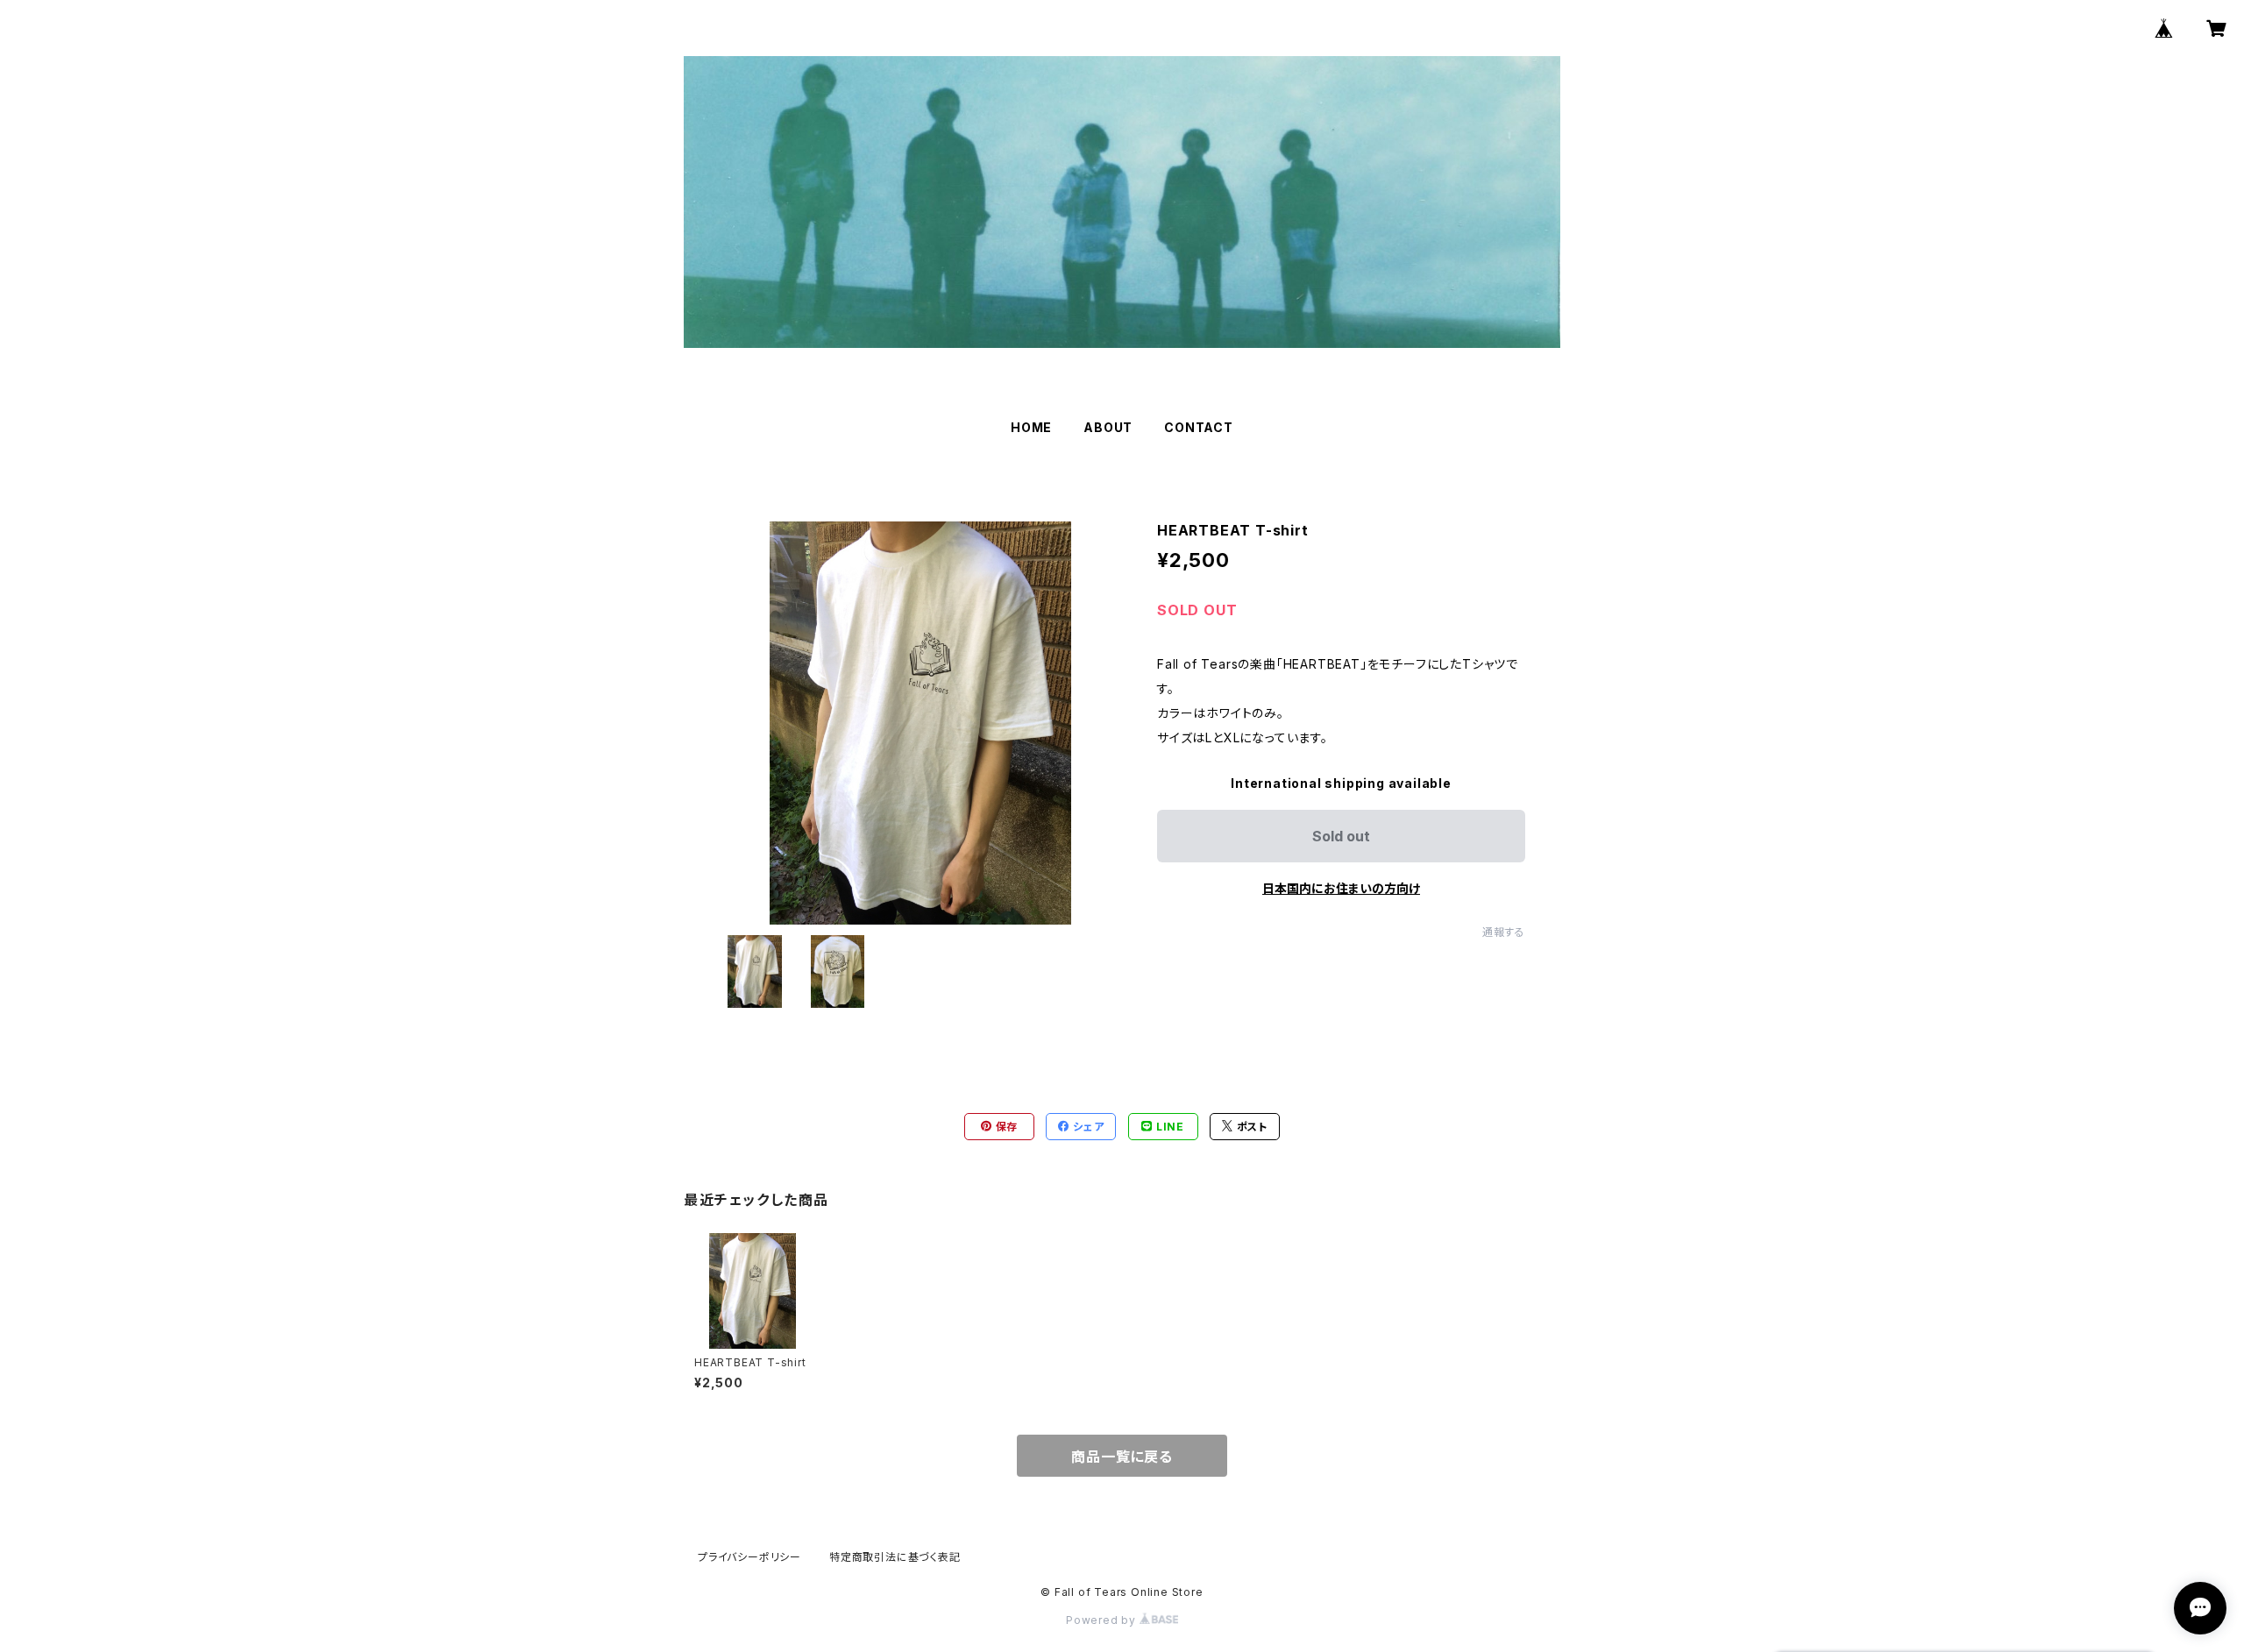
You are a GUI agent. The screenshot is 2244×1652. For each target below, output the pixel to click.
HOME (1031, 427)
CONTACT (1199, 427)
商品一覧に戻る (1122, 1457)
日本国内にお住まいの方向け (1341, 888)
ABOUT (1108, 427)
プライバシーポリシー (749, 1557)
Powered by (1103, 1620)
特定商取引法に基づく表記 (895, 1557)
